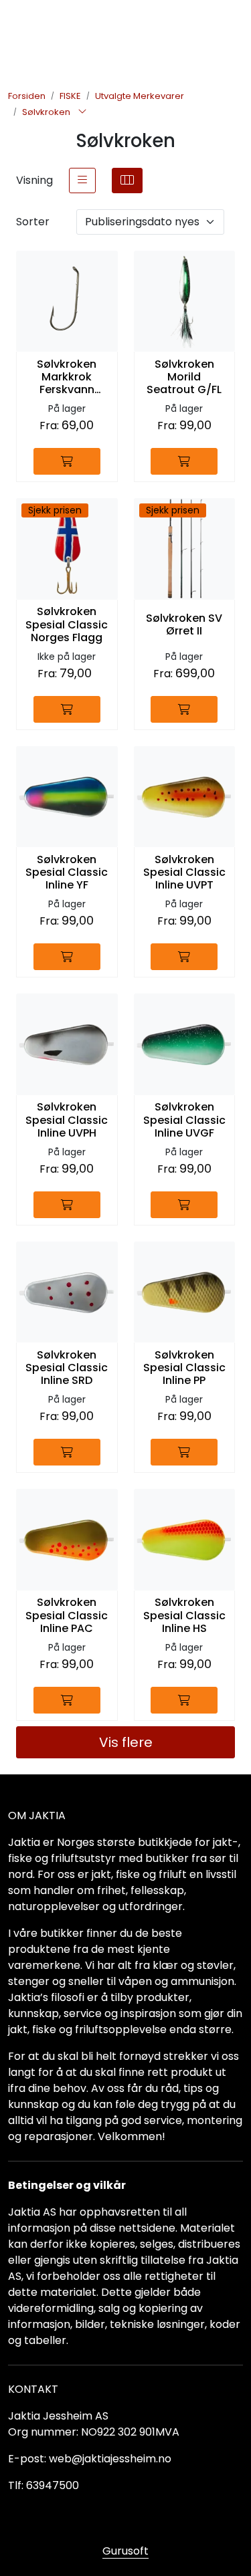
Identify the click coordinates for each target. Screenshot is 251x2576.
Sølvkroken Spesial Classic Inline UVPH (67, 1120)
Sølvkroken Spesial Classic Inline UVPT (184, 872)
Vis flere (126, 1742)
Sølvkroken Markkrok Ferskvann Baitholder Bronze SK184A (67, 377)
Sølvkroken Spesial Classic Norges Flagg (67, 624)
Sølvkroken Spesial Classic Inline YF (67, 872)
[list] (82, 181)
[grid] (127, 181)
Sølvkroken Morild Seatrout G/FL (184, 377)
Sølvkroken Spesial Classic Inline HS (184, 1615)
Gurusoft (125, 2551)
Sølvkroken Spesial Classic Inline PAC (67, 1615)
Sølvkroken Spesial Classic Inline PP (184, 1368)
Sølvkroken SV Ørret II (184, 624)
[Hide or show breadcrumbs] (82, 112)
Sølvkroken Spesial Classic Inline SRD (67, 1368)
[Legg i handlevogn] (67, 461)
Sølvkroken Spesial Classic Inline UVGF (184, 1120)
